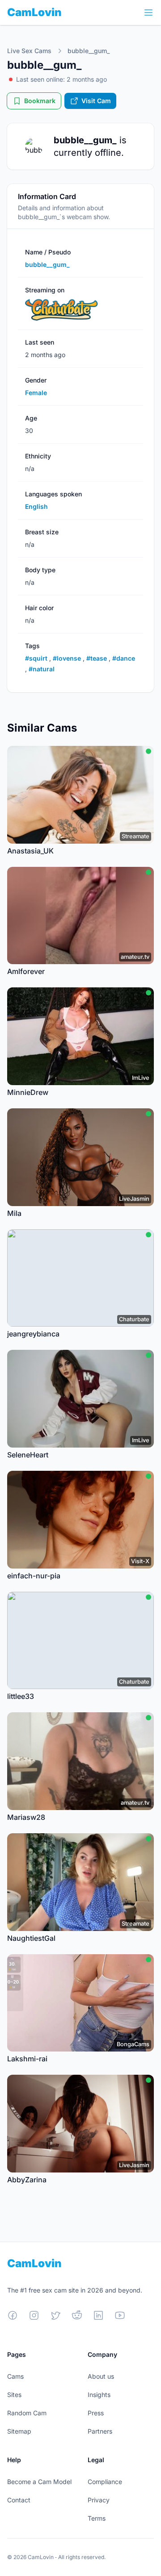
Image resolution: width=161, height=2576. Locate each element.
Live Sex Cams (29, 51)
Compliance (105, 2482)
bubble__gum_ (89, 51)
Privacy (99, 2500)
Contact (19, 2500)
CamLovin (34, 12)
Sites (14, 2395)
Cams (15, 2376)
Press (96, 2413)
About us (101, 2376)
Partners (100, 2431)
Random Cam (27, 2413)
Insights (99, 2395)
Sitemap (19, 2431)
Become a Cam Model (39, 2482)
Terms (97, 2518)
